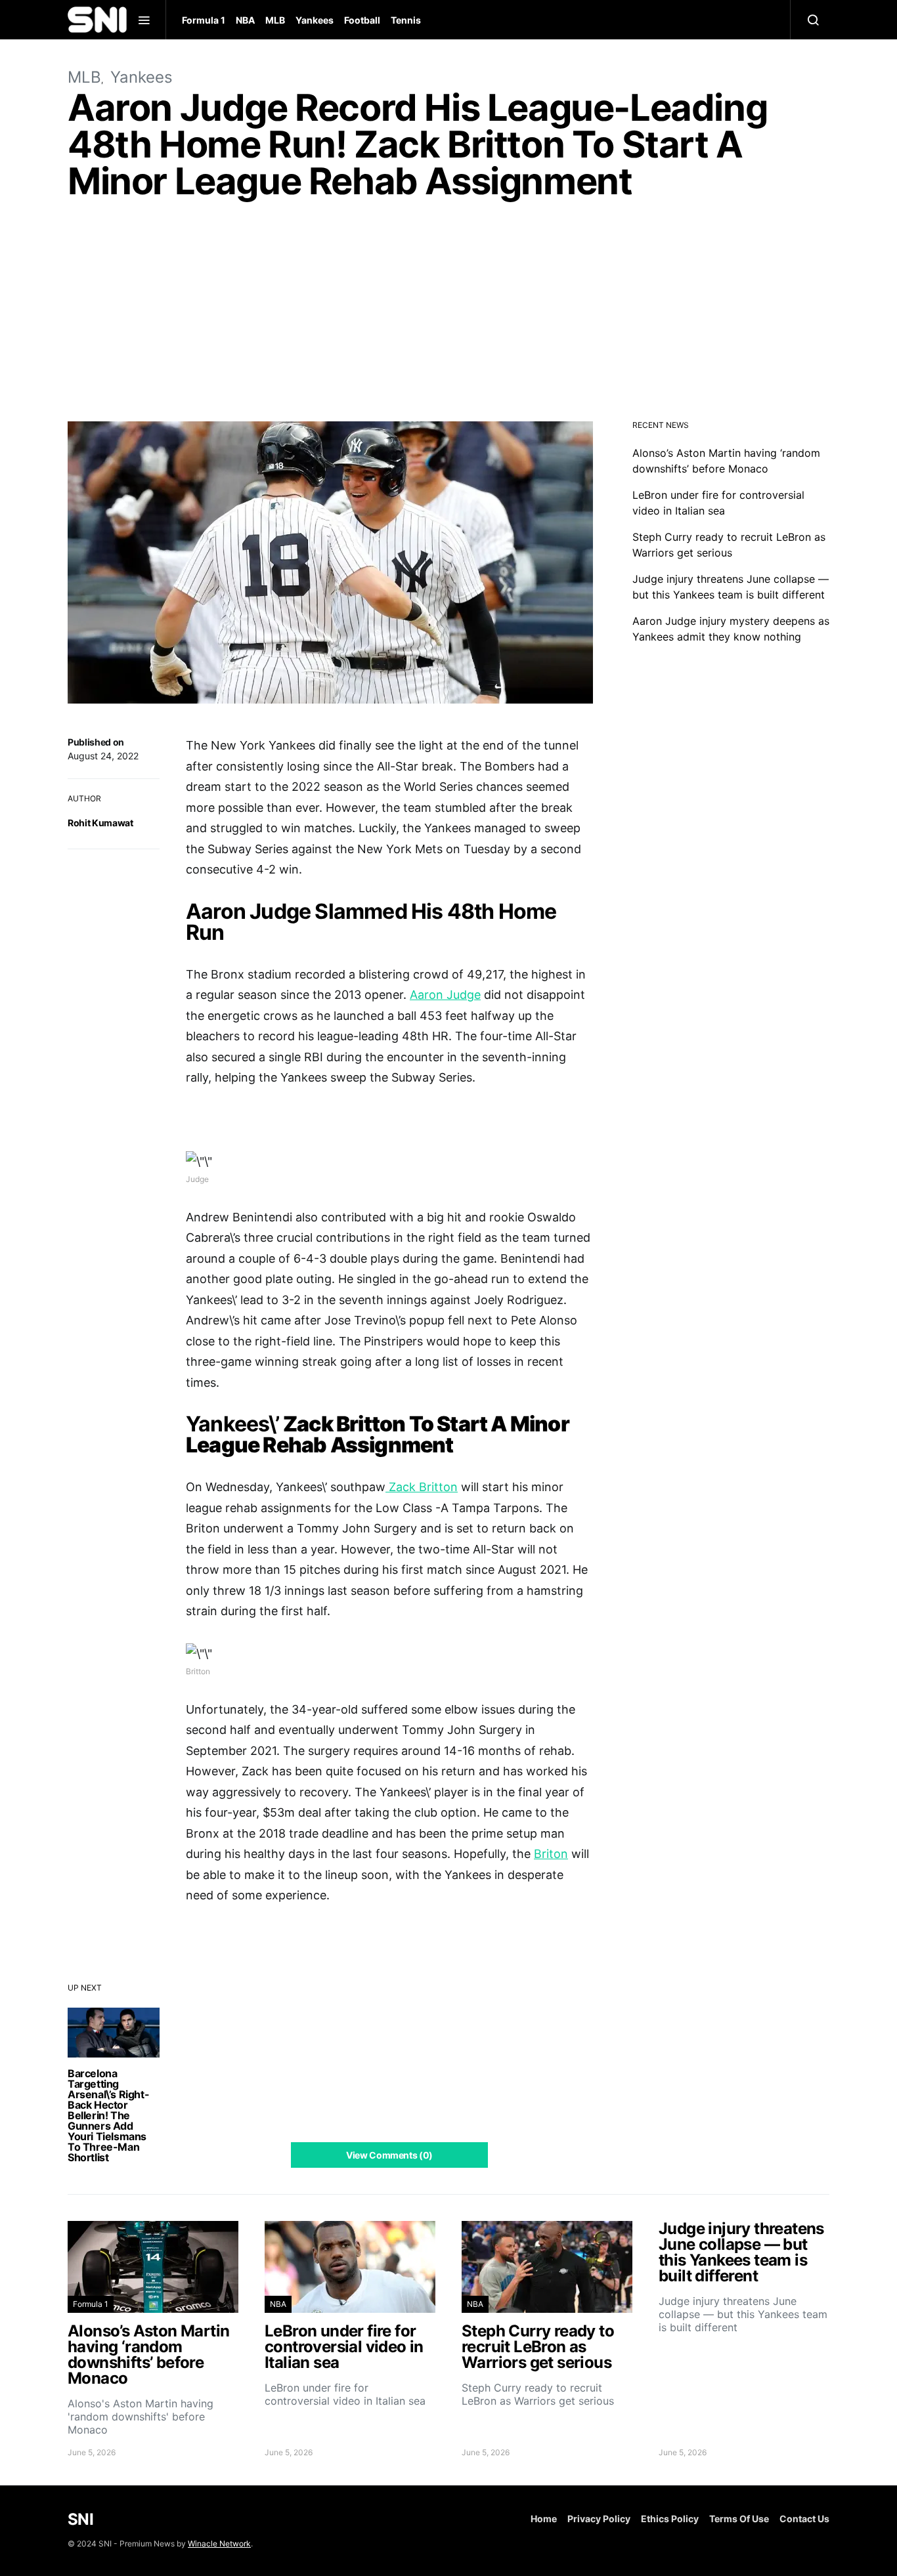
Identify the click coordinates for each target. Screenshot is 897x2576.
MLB (275, 20)
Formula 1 (204, 20)
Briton (551, 1854)
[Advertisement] (448, 314)
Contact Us (804, 2519)
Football (362, 20)
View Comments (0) (389, 2155)
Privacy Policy (599, 2519)
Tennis (406, 20)
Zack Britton (422, 1487)
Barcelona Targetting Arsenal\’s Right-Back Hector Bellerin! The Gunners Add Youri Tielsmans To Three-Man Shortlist (108, 2115)
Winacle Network (219, 2544)
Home (544, 2519)
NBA (245, 20)
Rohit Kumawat (100, 823)
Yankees (315, 20)
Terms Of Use (739, 2519)
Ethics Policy (670, 2519)
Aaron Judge (445, 995)
